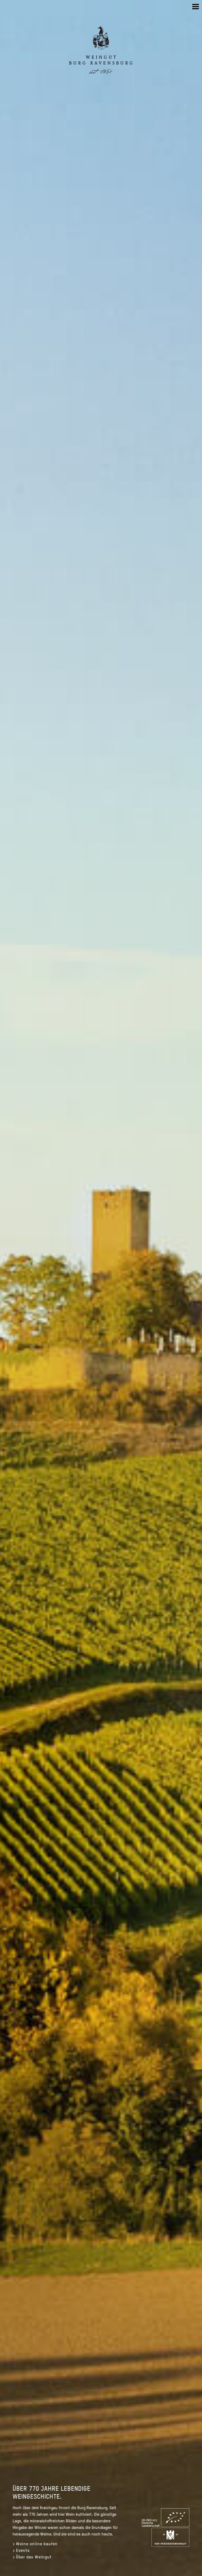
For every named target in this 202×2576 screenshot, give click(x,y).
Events (23, 2550)
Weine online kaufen (37, 2544)
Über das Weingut (34, 2557)
